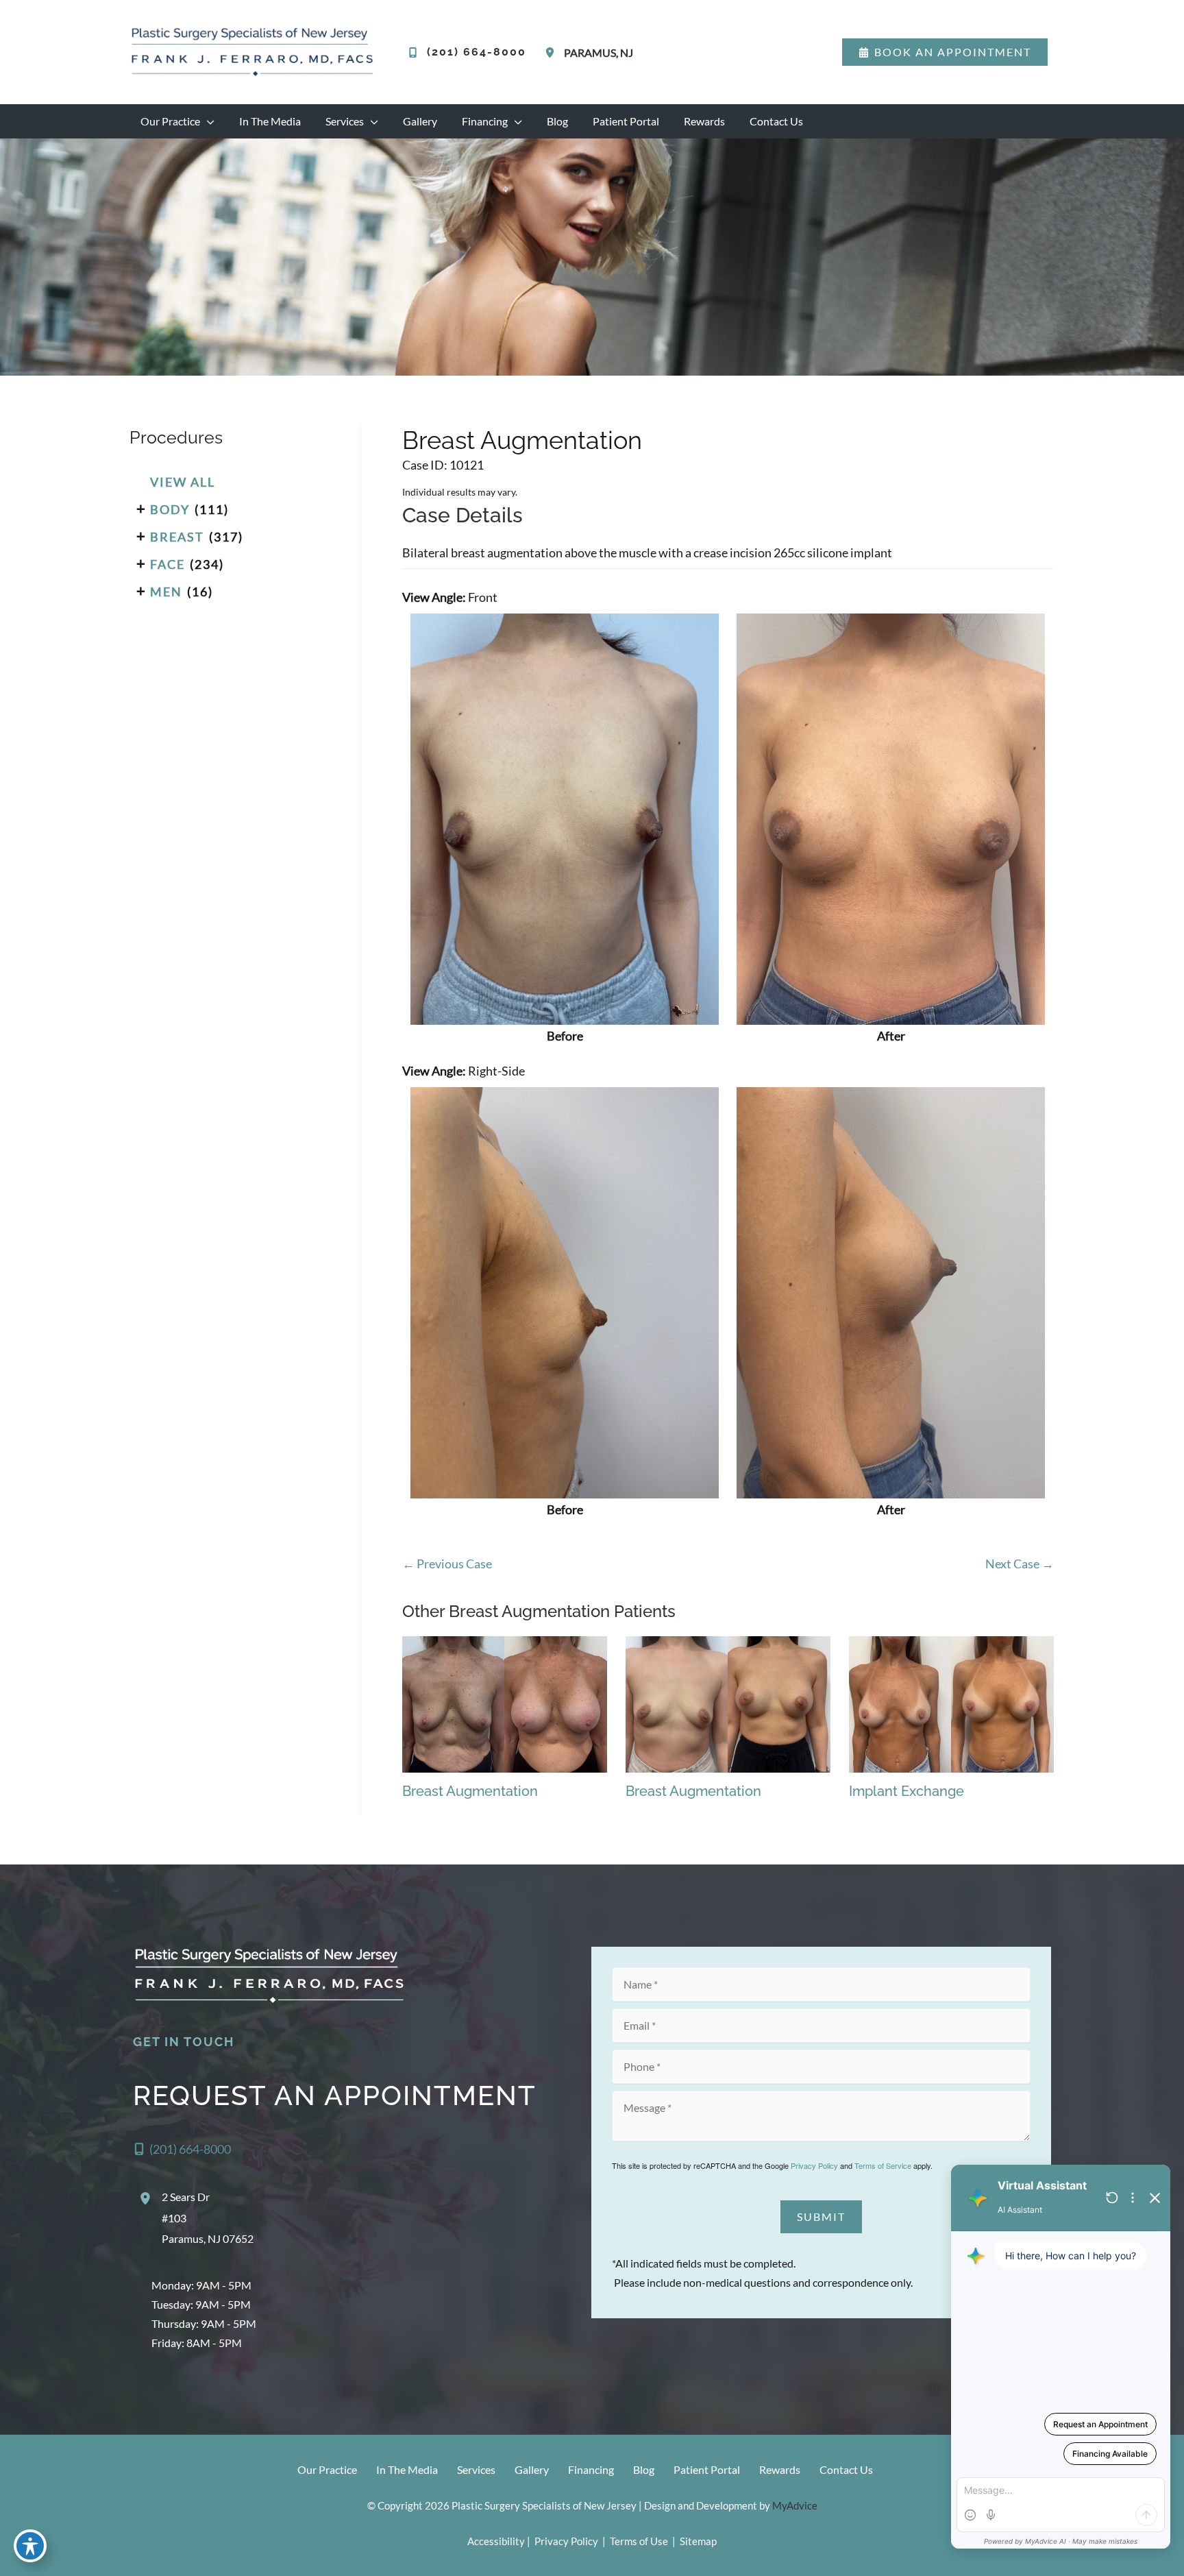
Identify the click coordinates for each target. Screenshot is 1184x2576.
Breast (177, 537)
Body (170, 509)
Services (476, 2469)
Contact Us (846, 2469)
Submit (821, 2216)
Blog (644, 2469)
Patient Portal (707, 2469)
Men (166, 592)
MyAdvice (795, 2505)
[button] (945, 52)
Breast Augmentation (522, 440)
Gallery (532, 2469)
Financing (591, 2469)
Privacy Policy (814, 2165)
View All (183, 482)
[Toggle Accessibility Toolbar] (30, 2546)
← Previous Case (447, 1564)
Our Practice (327, 2469)
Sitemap (697, 2541)
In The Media (407, 2469)
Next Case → (1020, 1564)
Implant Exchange (907, 1791)
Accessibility (496, 2541)
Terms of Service (883, 2165)
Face (168, 564)
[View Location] (552, 52)
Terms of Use (639, 2541)
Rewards (780, 2469)
